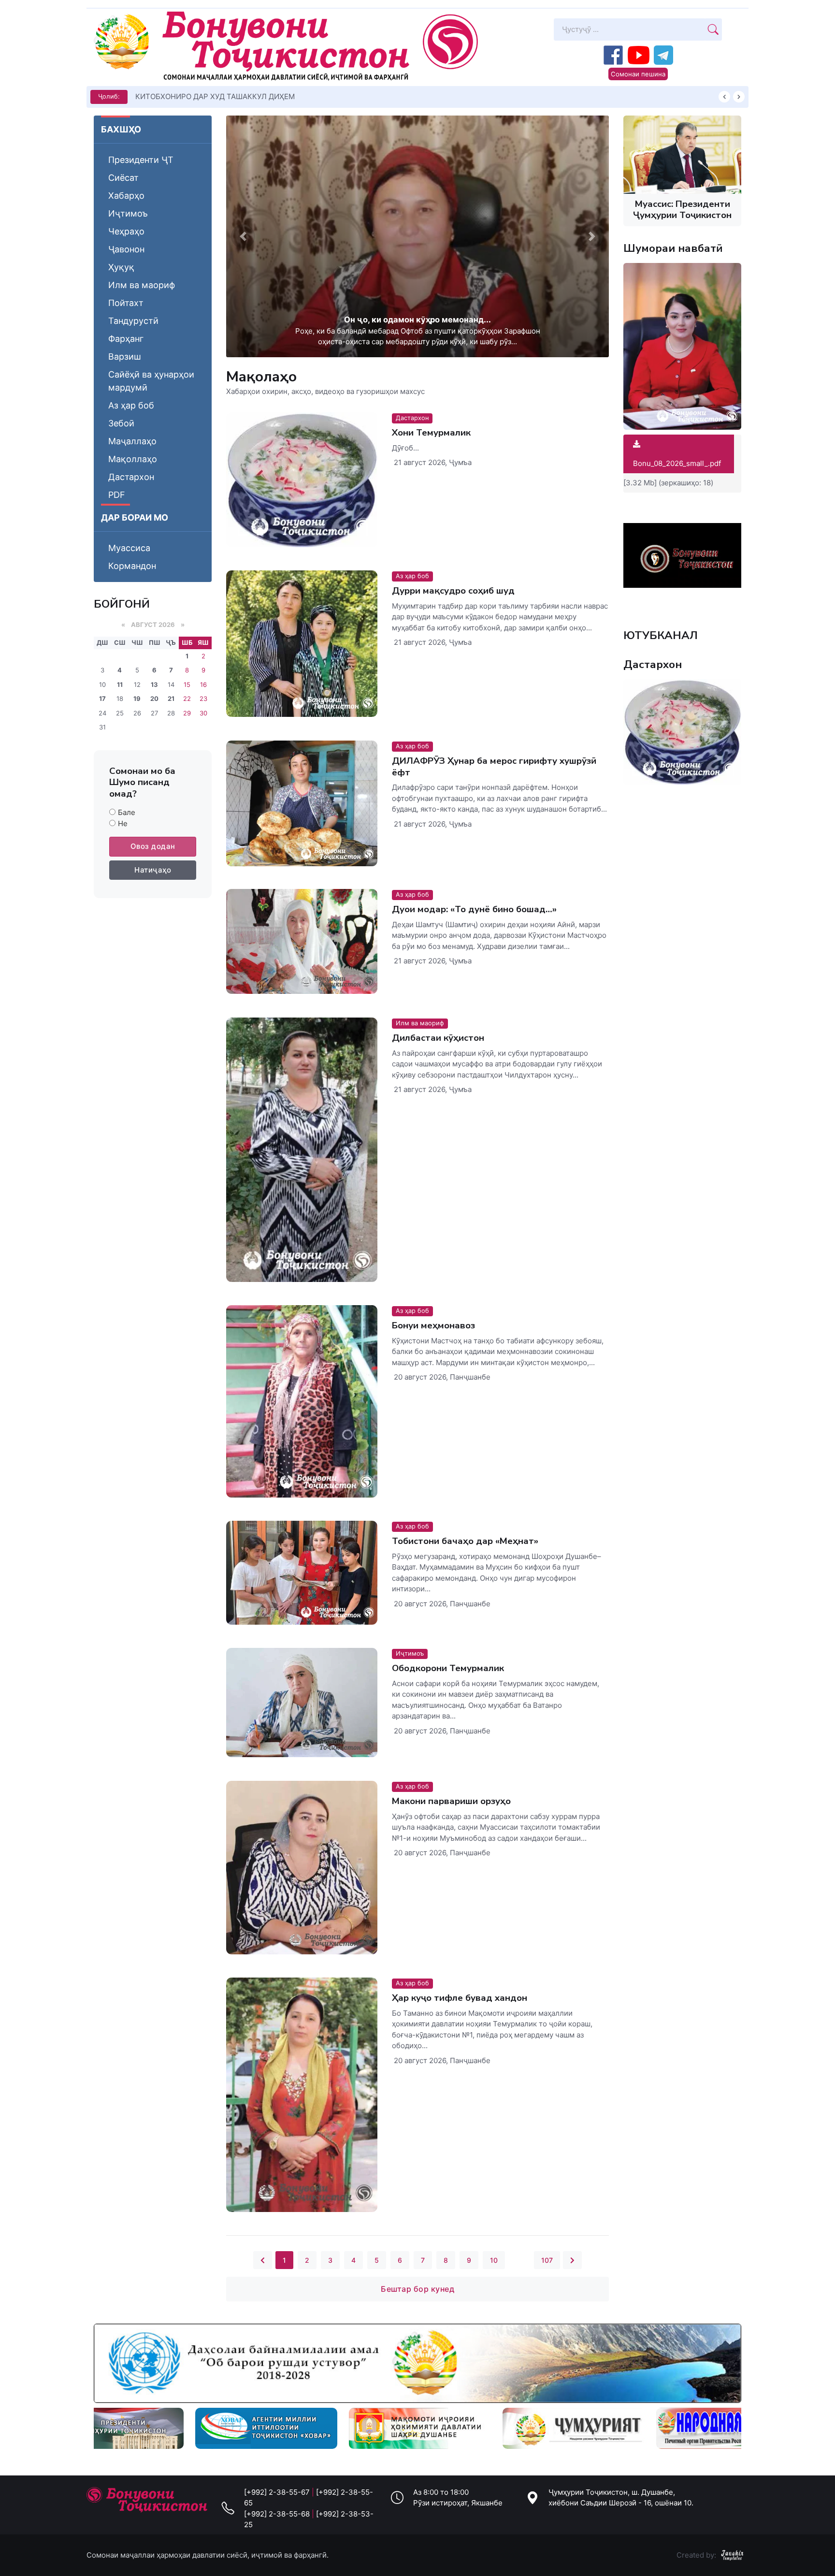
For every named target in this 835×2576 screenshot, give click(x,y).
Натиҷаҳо (153, 870)
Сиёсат (123, 178)
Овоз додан (153, 846)
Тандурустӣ (133, 321)
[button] (243, 236)
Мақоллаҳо (133, 459)
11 (120, 684)
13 (154, 684)
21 (171, 699)
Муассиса (129, 548)
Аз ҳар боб (131, 405)
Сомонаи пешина (638, 74)
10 (494, 2260)
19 (137, 699)
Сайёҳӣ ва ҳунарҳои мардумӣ (151, 381)
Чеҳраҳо (126, 231)
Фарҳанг (126, 339)
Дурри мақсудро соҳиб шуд (453, 591)
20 (154, 699)
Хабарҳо (126, 196)
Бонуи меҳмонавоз (433, 1325)
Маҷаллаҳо (132, 441)
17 (102, 699)
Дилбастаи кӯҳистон (438, 1038)
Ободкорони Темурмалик (448, 1669)
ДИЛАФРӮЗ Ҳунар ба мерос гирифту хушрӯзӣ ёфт (494, 766)
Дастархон (131, 477)
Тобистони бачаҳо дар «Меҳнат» (465, 1541)
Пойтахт (126, 303)
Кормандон (132, 566)
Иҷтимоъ (128, 213)
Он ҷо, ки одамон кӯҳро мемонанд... (417, 320)
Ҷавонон (126, 249)
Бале (127, 812)
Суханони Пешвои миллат (181, 96)
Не (123, 823)
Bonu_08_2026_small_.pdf (677, 463)
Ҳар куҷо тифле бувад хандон (460, 1998)
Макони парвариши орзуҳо (451, 1801)
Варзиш (125, 357)
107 (547, 2260)
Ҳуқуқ (121, 267)
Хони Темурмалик (431, 433)
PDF (117, 495)
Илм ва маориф (142, 285)
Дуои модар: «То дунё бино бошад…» (474, 910)
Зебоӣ (121, 423)
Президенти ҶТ (141, 160)
